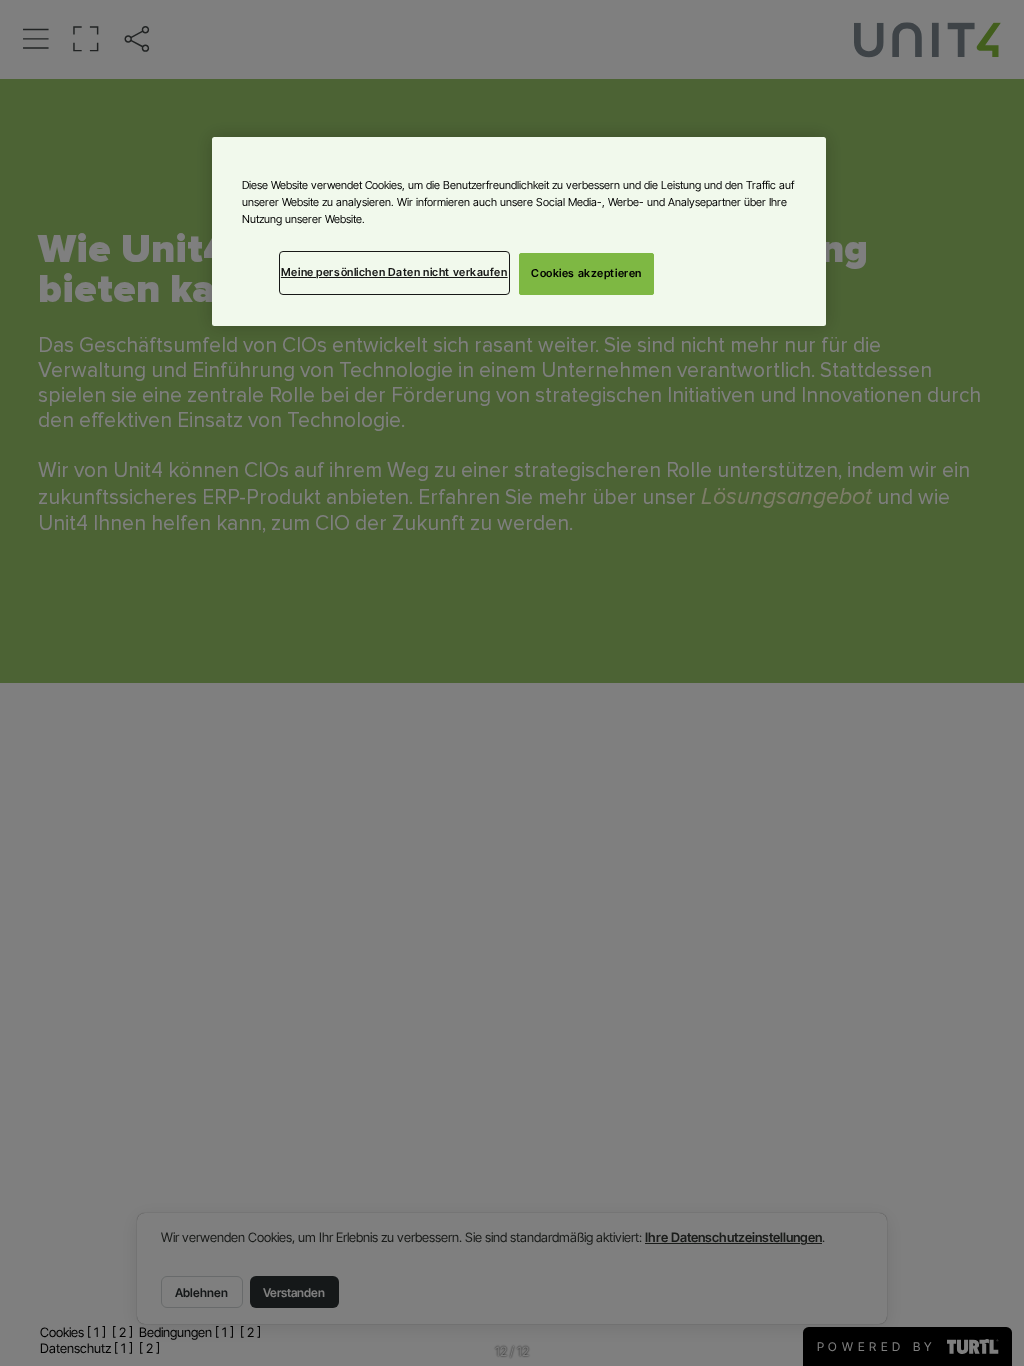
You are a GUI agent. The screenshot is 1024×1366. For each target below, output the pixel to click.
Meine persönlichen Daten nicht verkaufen (394, 272)
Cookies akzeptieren (586, 273)
